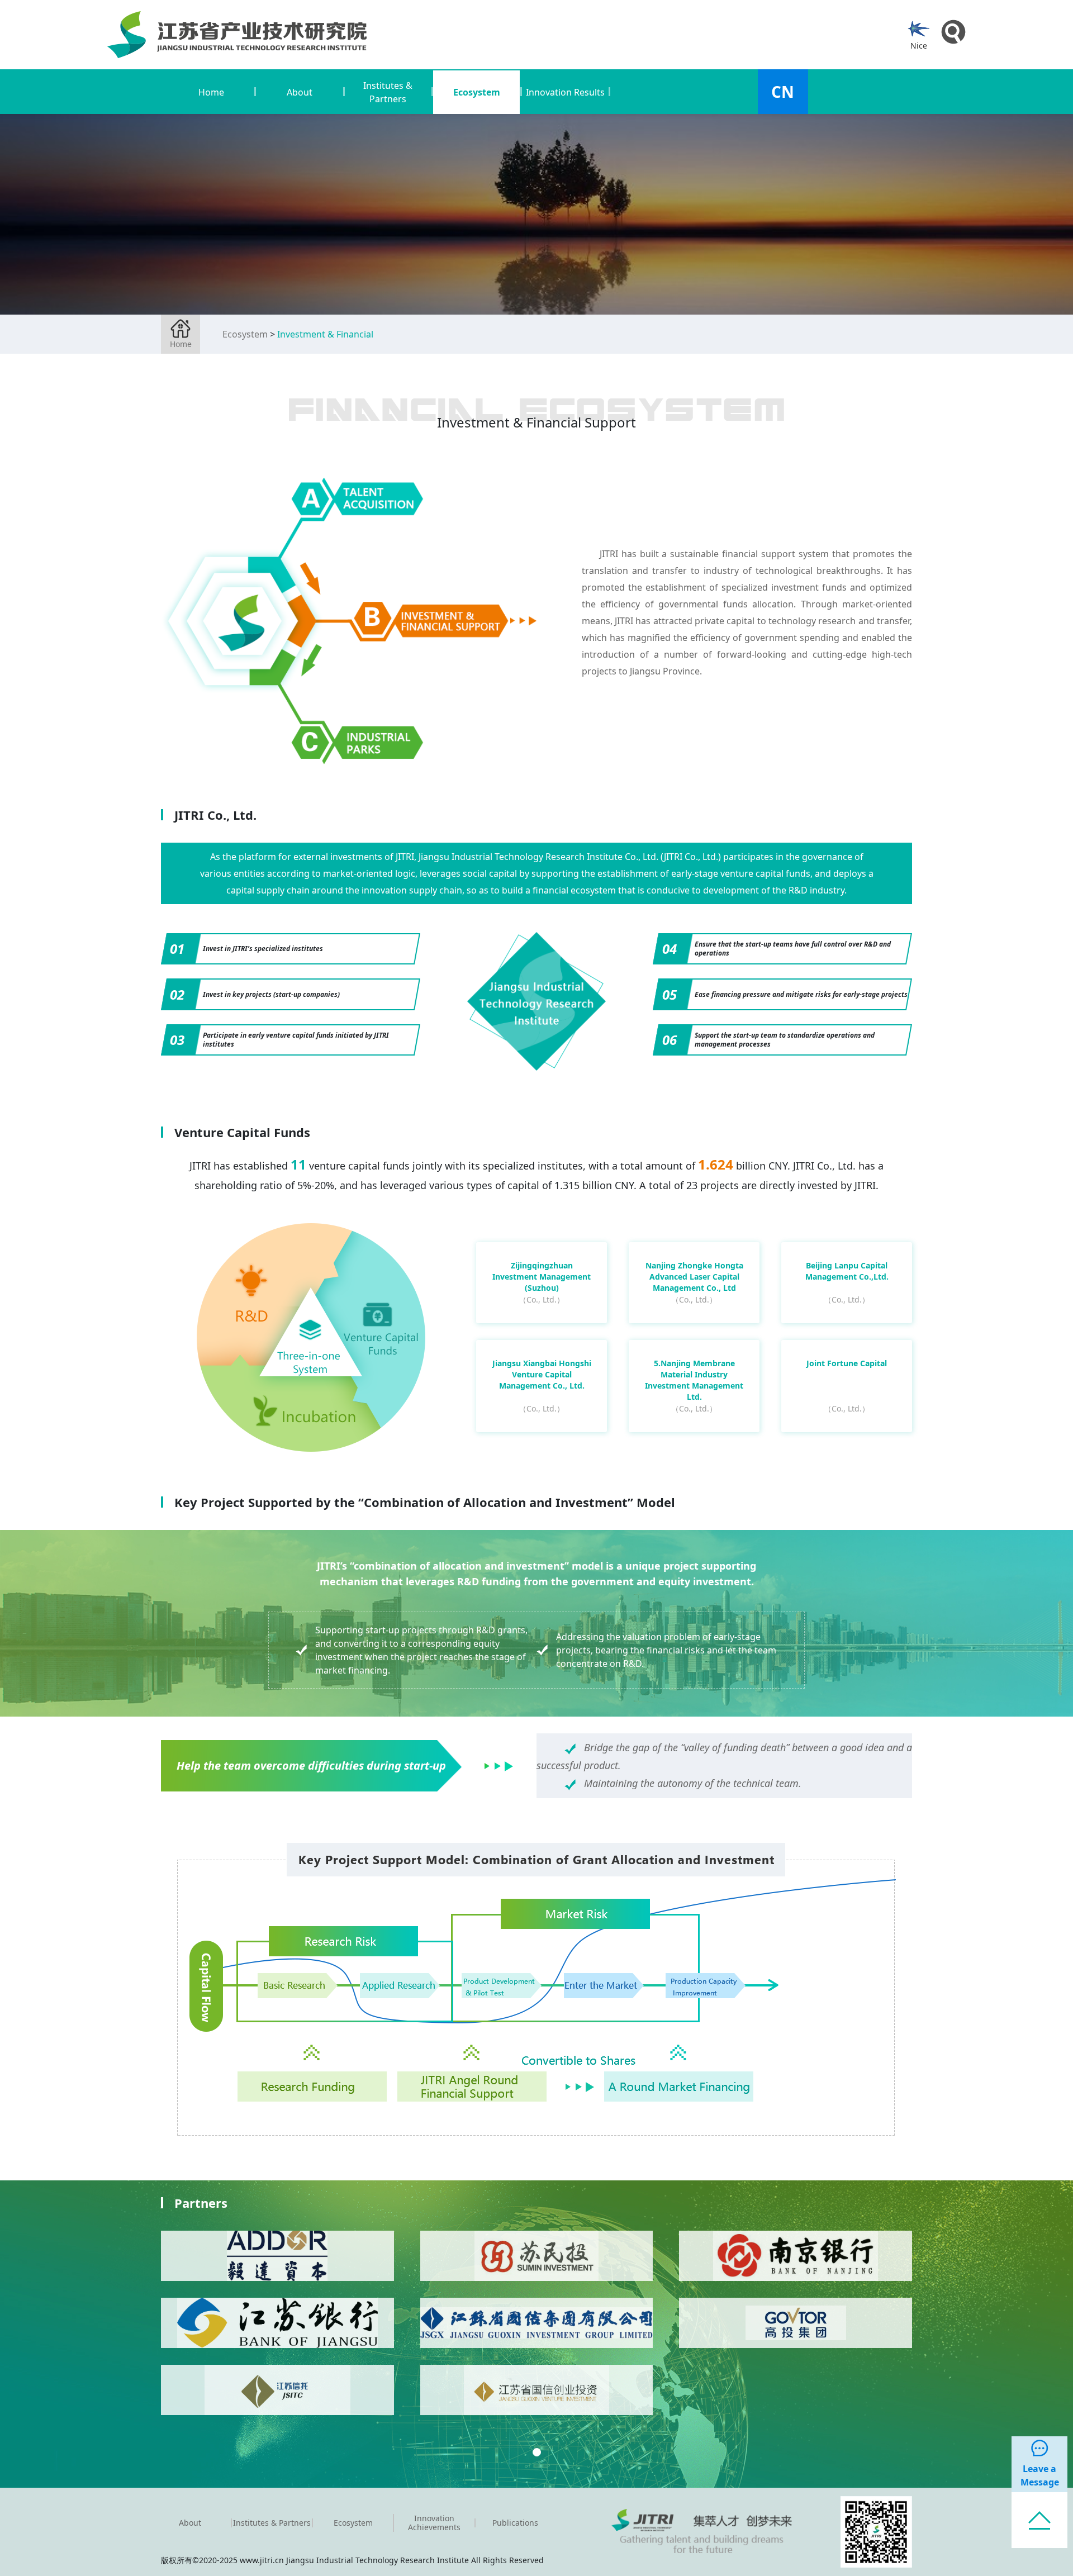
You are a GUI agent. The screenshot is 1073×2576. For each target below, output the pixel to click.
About (190, 2523)
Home (211, 92)
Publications (515, 2523)
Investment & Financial (325, 334)
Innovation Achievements (434, 2523)
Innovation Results (565, 92)
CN (783, 92)
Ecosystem (245, 334)
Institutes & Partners (272, 2523)
